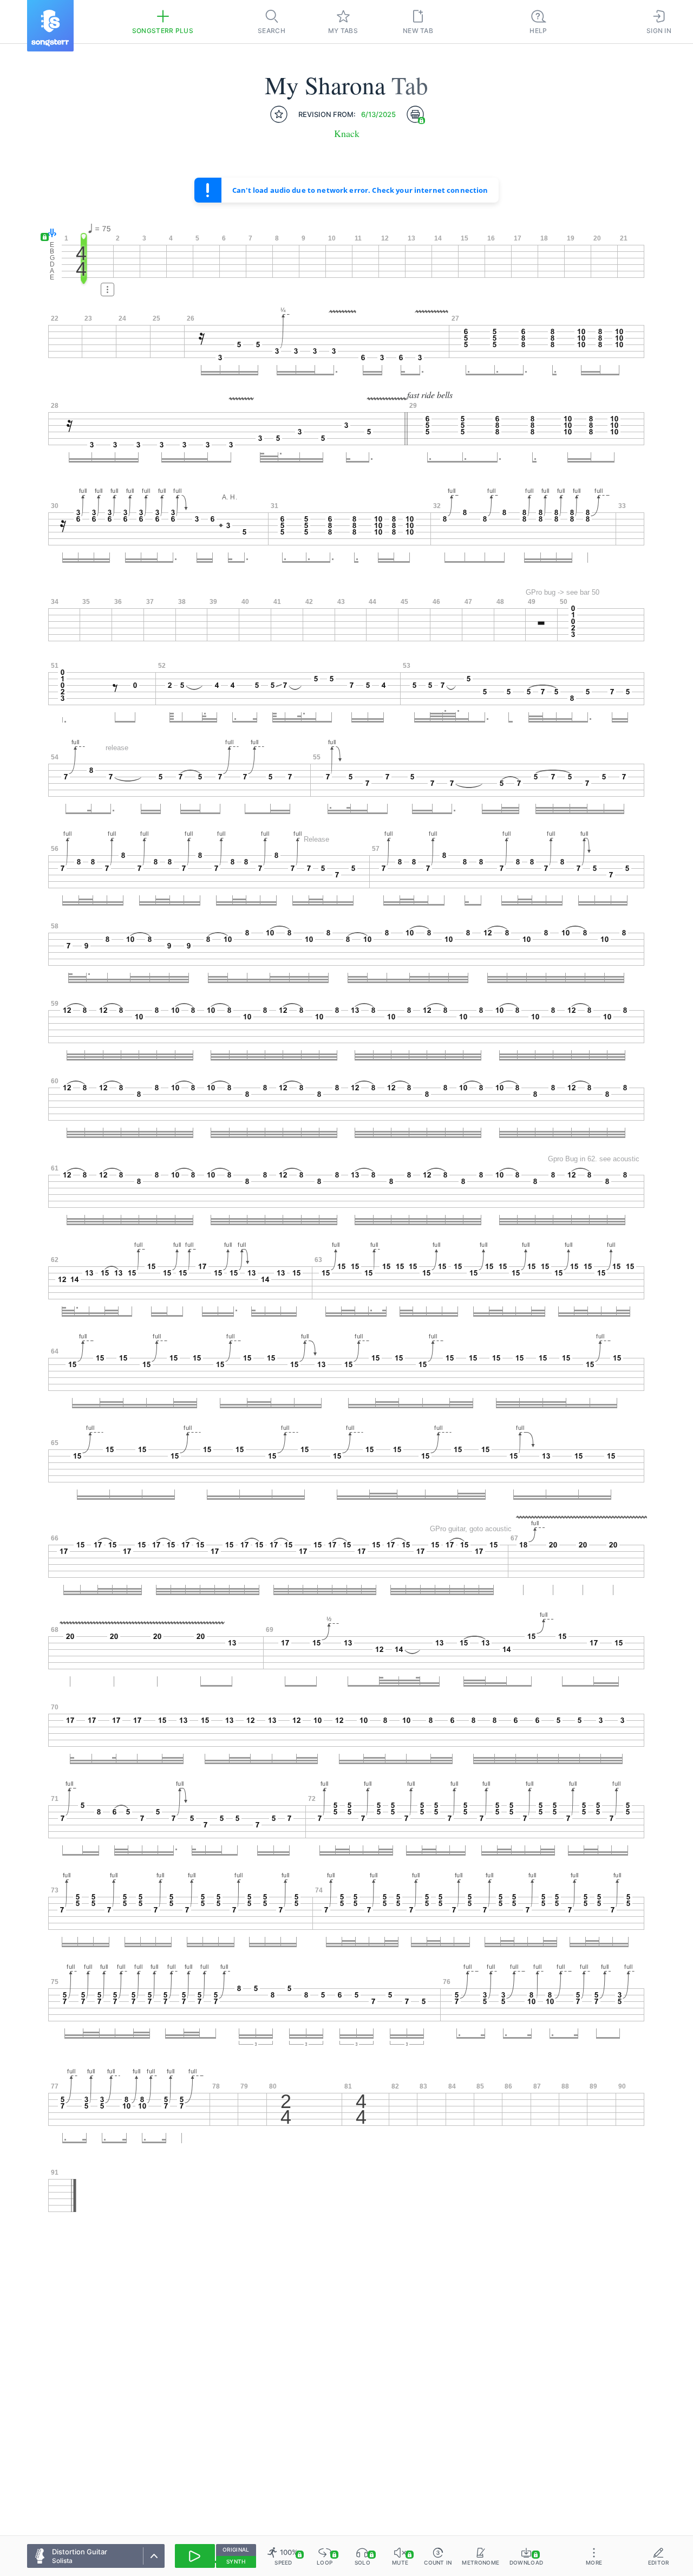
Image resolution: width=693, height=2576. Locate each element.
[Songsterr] (50, 26)
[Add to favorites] (279, 114)
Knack (347, 134)
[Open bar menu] (107, 290)
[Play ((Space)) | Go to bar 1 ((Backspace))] (195, 2556)
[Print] (415, 114)
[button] (50, 234)
